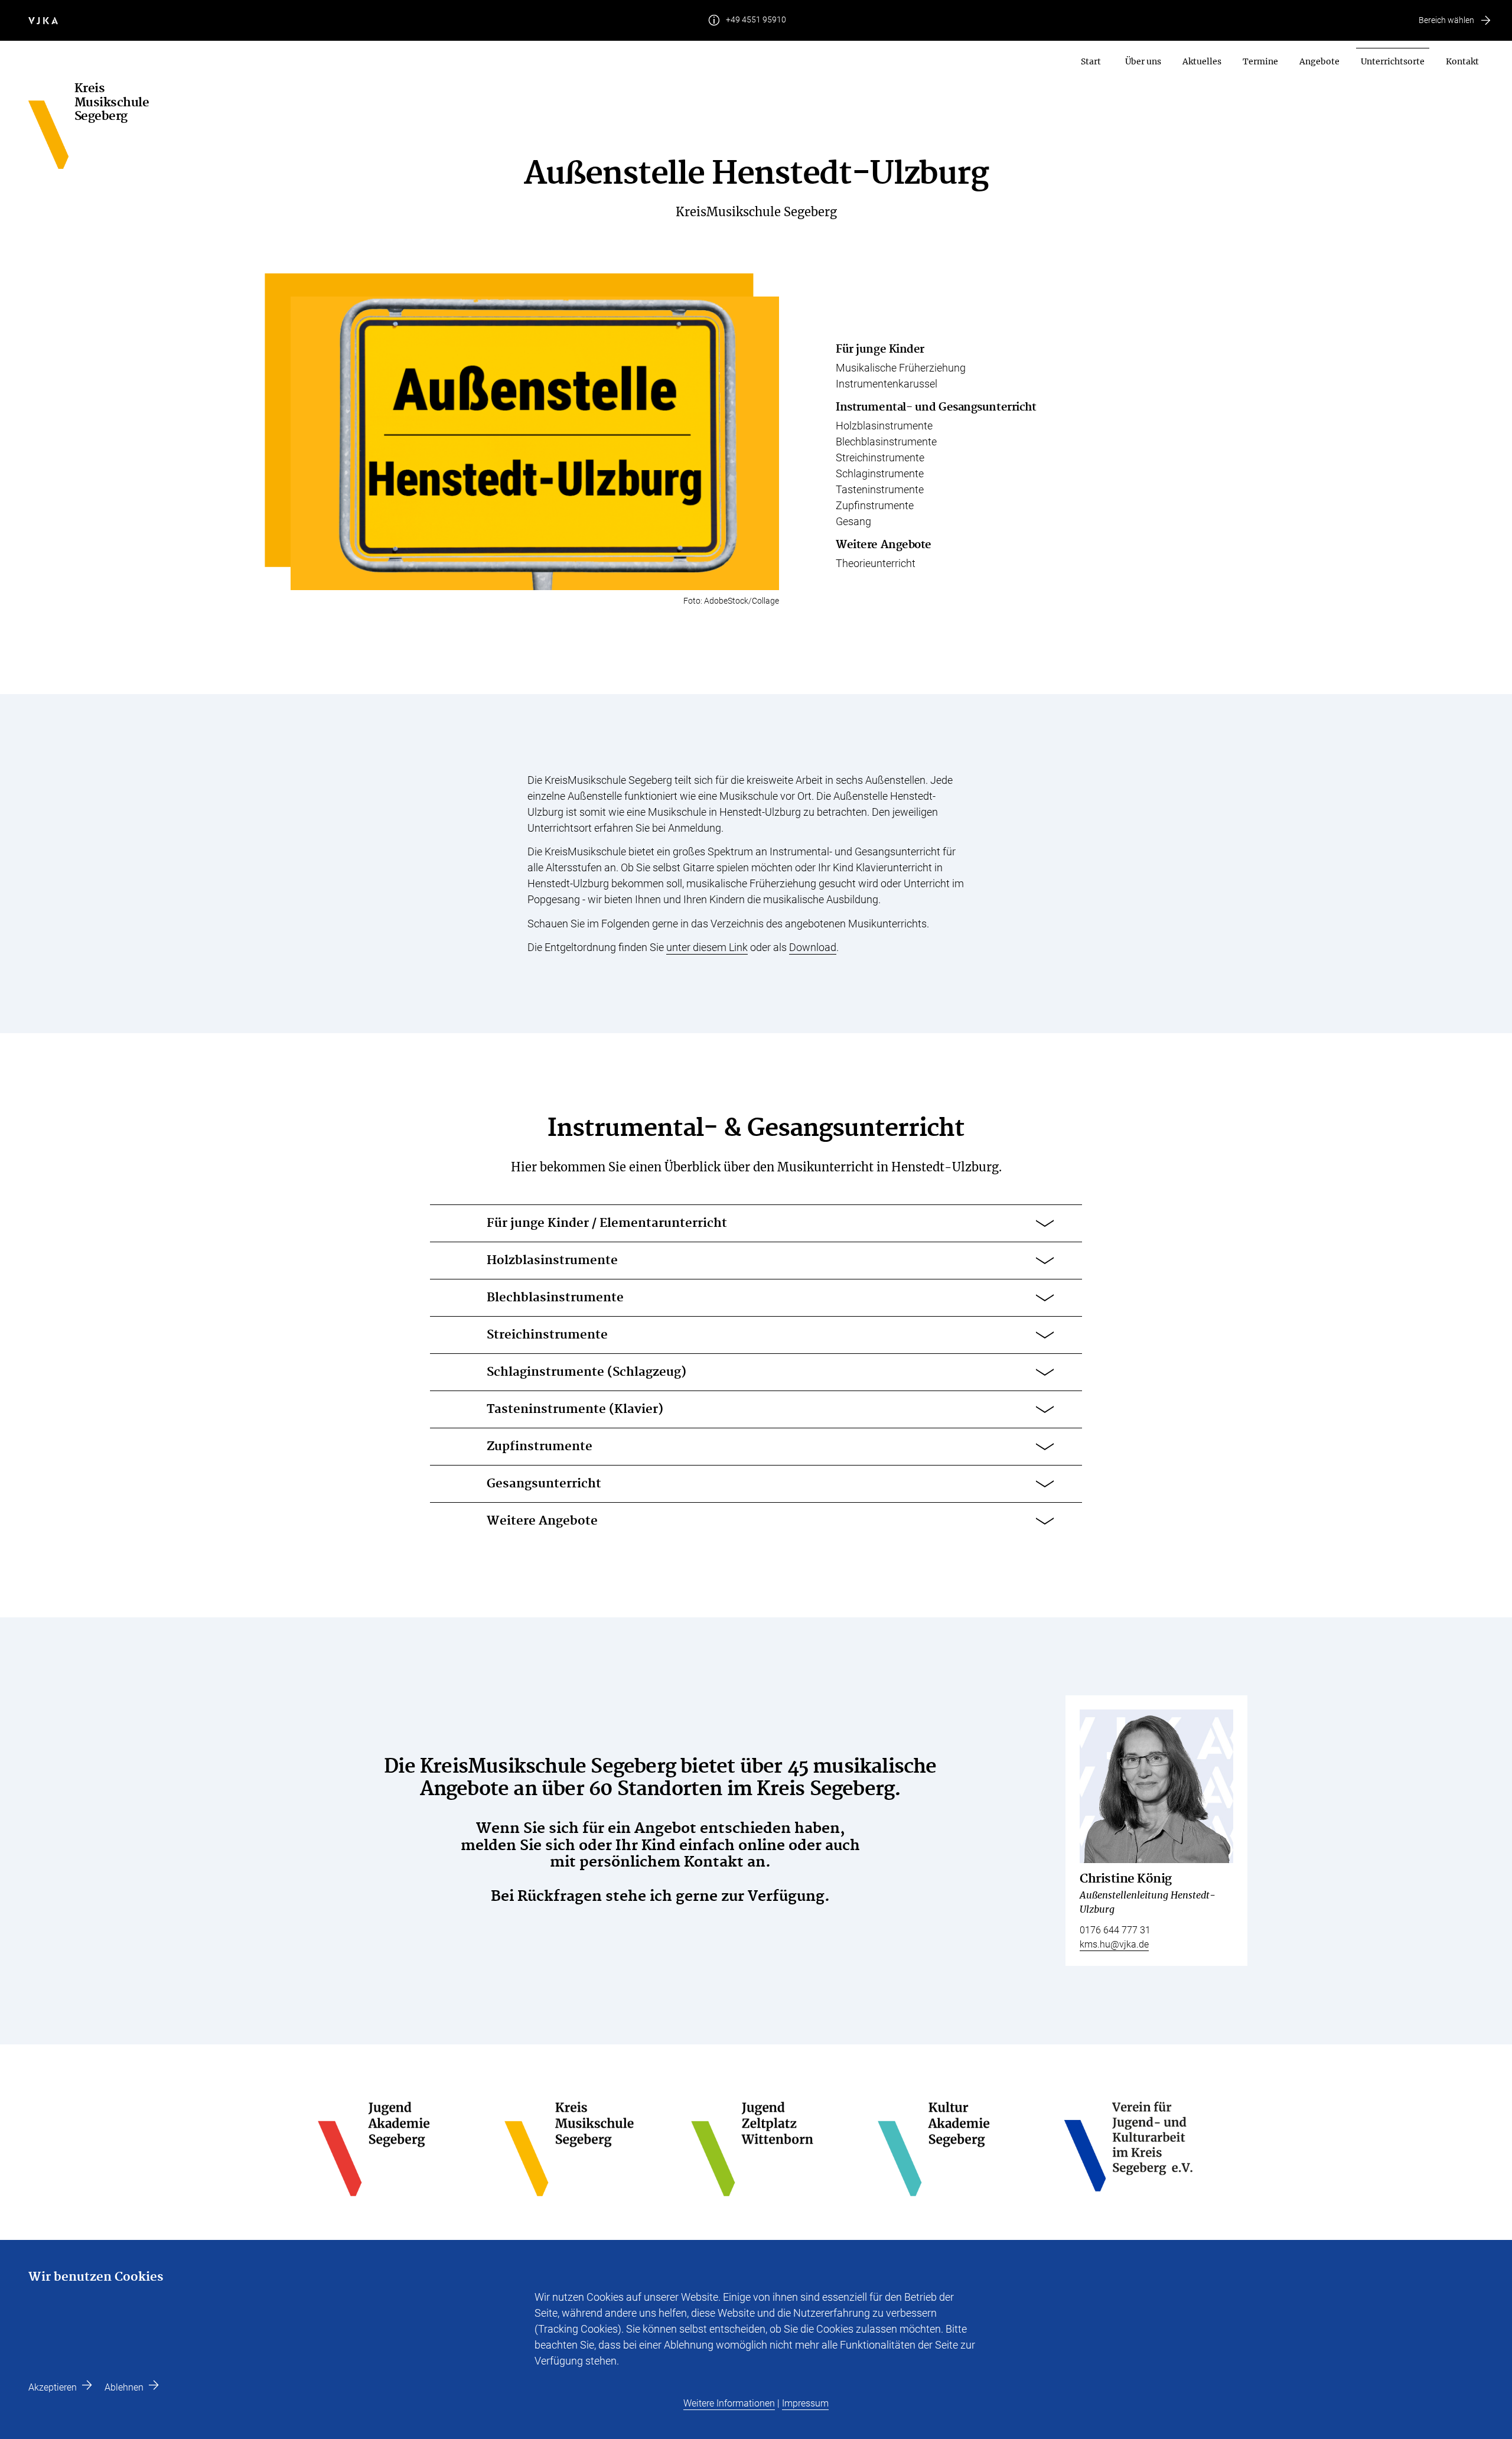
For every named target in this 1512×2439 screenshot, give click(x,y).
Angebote (1319, 61)
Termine (1260, 61)
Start (1091, 61)
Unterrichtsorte (1393, 61)
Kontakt (1462, 61)
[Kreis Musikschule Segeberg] (51, 126)
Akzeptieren (53, 2387)
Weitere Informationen (729, 2403)
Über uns (1143, 61)
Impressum (805, 2403)
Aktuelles (1202, 61)
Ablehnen (124, 2387)
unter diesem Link (707, 947)
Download (813, 947)
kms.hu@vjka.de (1114, 1944)
